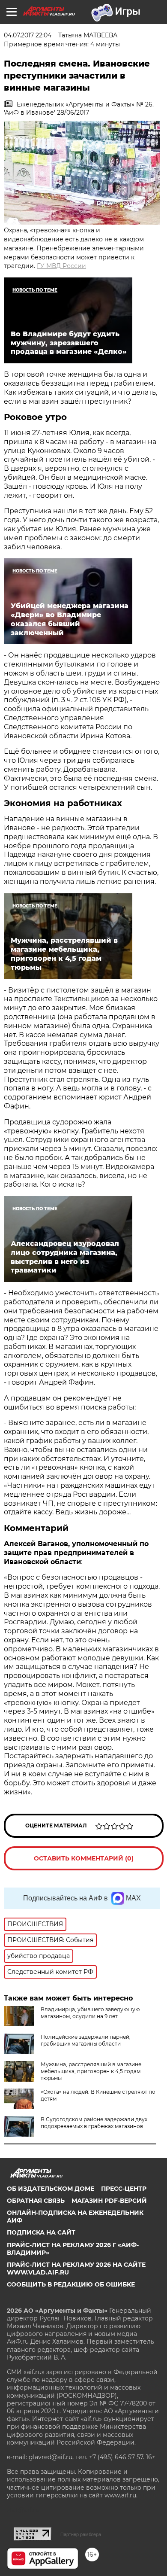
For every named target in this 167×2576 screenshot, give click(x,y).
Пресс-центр (124, 2189)
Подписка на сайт (41, 2232)
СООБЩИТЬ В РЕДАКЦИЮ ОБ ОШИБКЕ (71, 2284)
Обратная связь (36, 2201)
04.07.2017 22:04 (28, 35)
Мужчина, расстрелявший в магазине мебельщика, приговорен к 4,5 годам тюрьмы (91, 2071)
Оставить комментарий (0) (84, 1858)
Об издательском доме (51, 2189)
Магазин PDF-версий (109, 2201)
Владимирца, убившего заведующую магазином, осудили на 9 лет (90, 2013)
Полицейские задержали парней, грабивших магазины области (86, 2040)
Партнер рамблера (81, 2534)
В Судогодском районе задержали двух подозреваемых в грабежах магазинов (94, 2123)
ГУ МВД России (61, 266)
